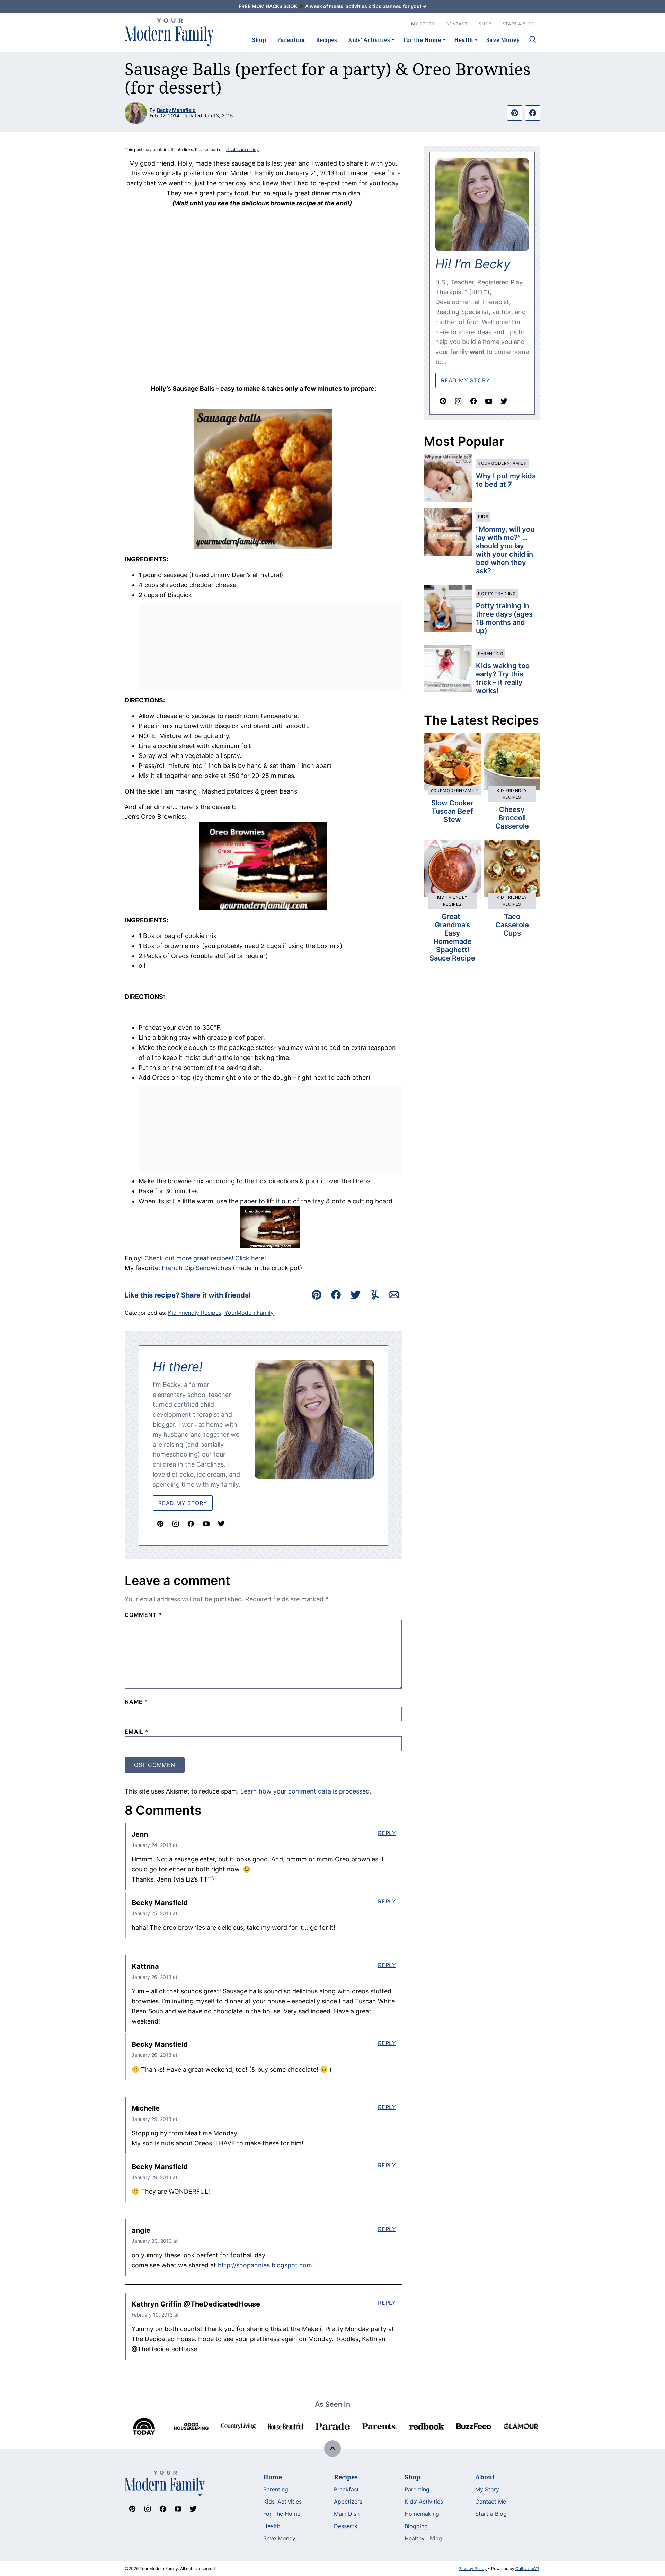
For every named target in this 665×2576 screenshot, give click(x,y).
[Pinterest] (160, 1524)
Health (464, 40)
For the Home (422, 40)
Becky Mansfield (176, 110)
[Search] (533, 39)
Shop (259, 40)
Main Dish (347, 2514)
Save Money (503, 40)
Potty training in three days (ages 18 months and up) (504, 618)
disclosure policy (242, 149)
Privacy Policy (473, 2569)
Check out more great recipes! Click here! (205, 1258)
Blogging (416, 2526)
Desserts (345, 2526)
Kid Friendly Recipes (195, 1313)
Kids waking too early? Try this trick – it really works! (503, 678)
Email (137, 1732)
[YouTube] (206, 1524)
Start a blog (519, 24)
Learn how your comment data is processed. (306, 1791)
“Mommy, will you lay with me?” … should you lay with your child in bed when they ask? (505, 550)
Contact (457, 24)
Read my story (465, 380)
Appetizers (348, 2502)
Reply (387, 1833)
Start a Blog (491, 2514)
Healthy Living (423, 2538)
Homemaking (422, 2514)
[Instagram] (176, 1524)
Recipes (326, 40)
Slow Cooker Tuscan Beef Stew (452, 811)
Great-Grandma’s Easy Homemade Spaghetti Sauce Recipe (452, 937)
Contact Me (491, 2502)
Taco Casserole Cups (512, 925)
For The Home (282, 2514)
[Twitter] (221, 1524)
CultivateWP (527, 2569)
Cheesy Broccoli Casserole (512, 818)
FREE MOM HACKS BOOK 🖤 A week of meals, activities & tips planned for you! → (333, 6)
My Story (423, 24)
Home (273, 2477)
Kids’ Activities (369, 40)
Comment (143, 1615)
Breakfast (346, 2489)
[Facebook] (191, 1524)
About (485, 2477)
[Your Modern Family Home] (169, 32)
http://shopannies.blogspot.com (265, 2265)
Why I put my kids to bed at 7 (506, 480)
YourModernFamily (249, 1313)
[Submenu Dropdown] (393, 40)
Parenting (291, 40)
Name (136, 1702)
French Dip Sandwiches (196, 1268)
